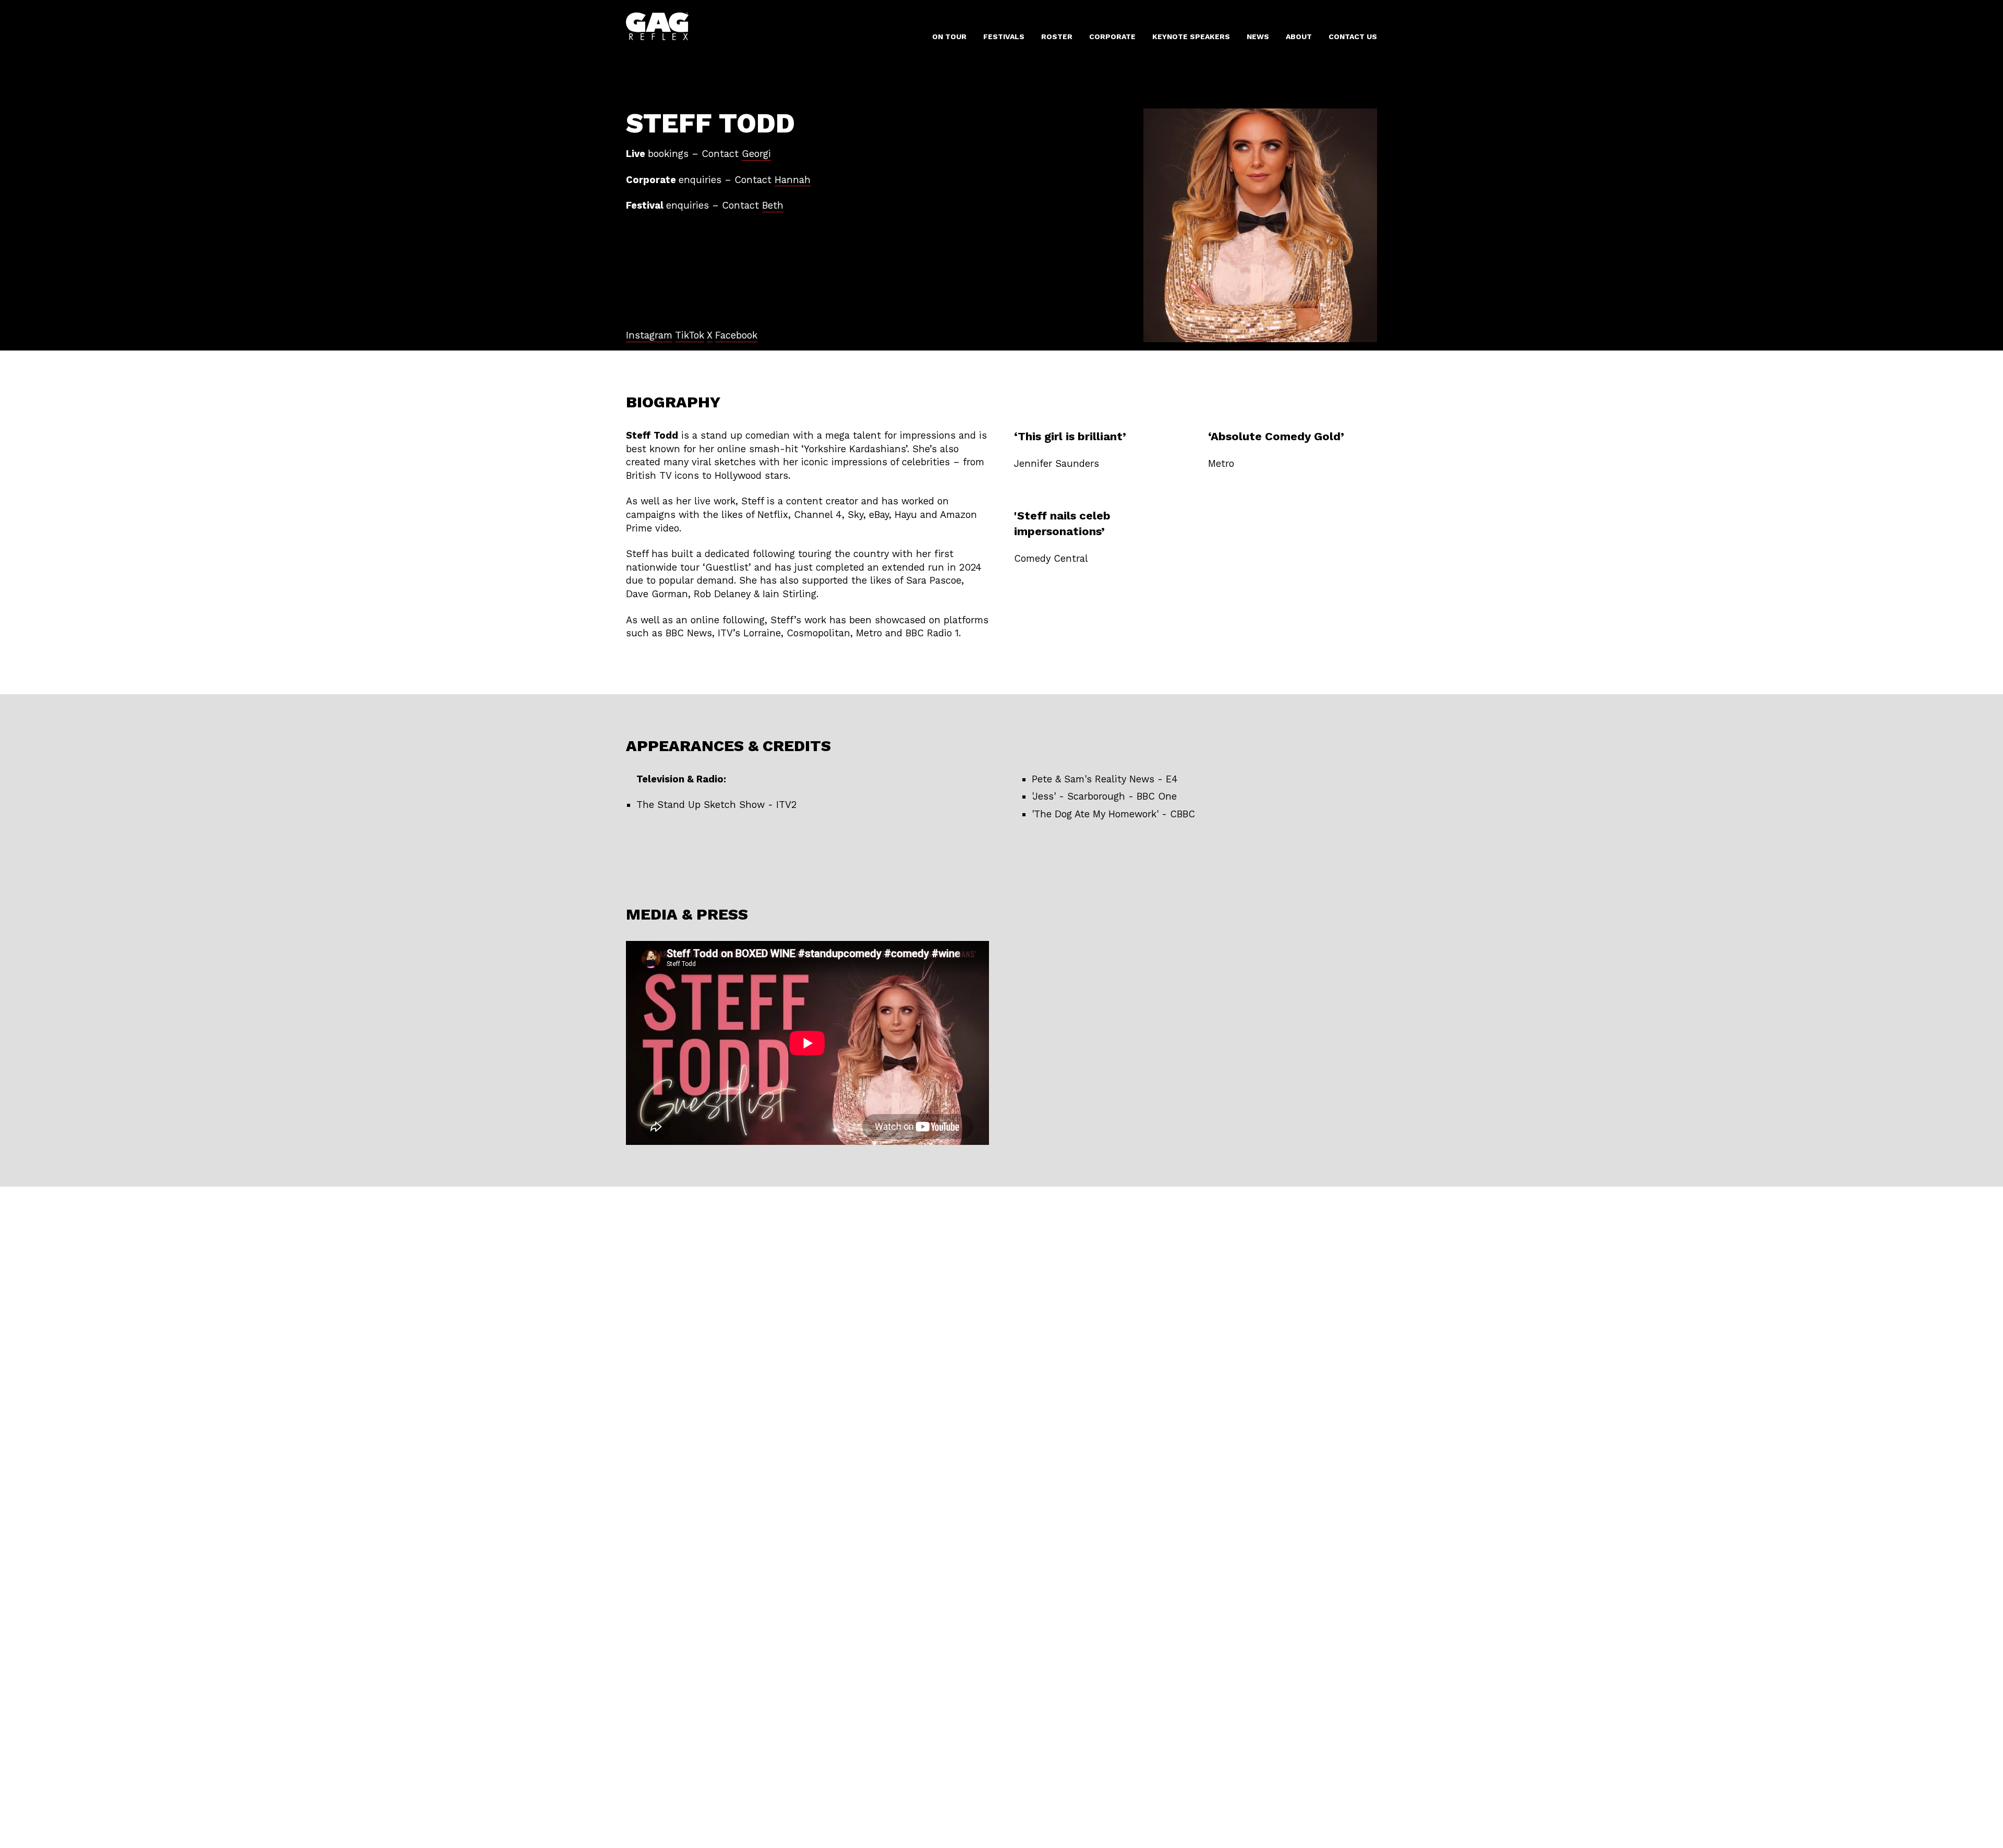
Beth (773, 205)
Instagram (649, 335)
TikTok (690, 335)
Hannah (793, 180)
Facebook (736, 335)
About (1299, 37)
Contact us (1353, 37)
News (1258, 37)
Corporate (1112, 37)
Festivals (1004, 37)
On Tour (949, 37)
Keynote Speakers (1191, 37)
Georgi (756, 154)
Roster (1057, 37)
